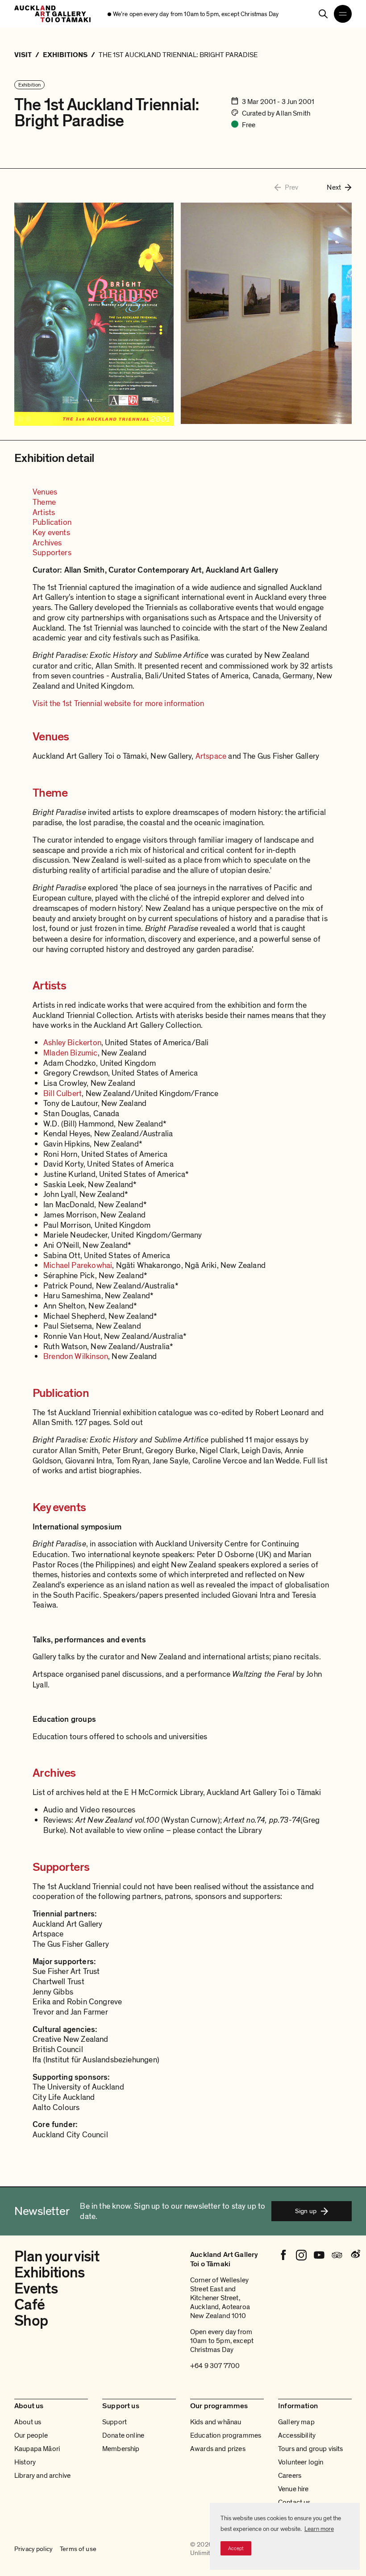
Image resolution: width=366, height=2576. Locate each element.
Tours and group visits (311, 2449)
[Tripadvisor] (337, 2255)
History (25, 2462)
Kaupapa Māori (37, 2449)
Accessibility (297, 2435)
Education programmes (226, 2435)
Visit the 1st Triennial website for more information (118, 703)
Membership (121, 2449)
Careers (290, 2476)
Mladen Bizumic (71, 1053)
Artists (44, 512)
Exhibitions (50, 2273)
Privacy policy (33, 2549)
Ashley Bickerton (72, 1043)
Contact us (294, 2502)
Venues (45, 492)
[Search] (323, 14)
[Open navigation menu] (343, 14)
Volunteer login (301, 2462)
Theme (44, 502)
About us (28, 2422)
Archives (47, 543)
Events (36, 2289)
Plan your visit (57, 2257)
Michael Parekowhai (78, 1265)
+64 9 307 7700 (215, 2366)
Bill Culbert (62, 1093)
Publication (52, 522)
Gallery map (296, 2422)
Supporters (52, 553)
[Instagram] (301, 2255)
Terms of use (78, 2549)
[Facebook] (283, 2255)
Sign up (306, 2211)
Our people (31, 2435)
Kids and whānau (216, 2422)
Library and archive (42, 2476)
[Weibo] (355, 2255)
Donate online (123, 2435)
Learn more (319, 2529)
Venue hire (293, 2489)
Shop (31, 2321)
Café (29, 2305)
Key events (51, 532)
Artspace (211, 756)
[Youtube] (319, 2255)
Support (114, 2422)
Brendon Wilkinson (76, 1356)
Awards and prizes (218, 2449)
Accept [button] (236, 2548)
